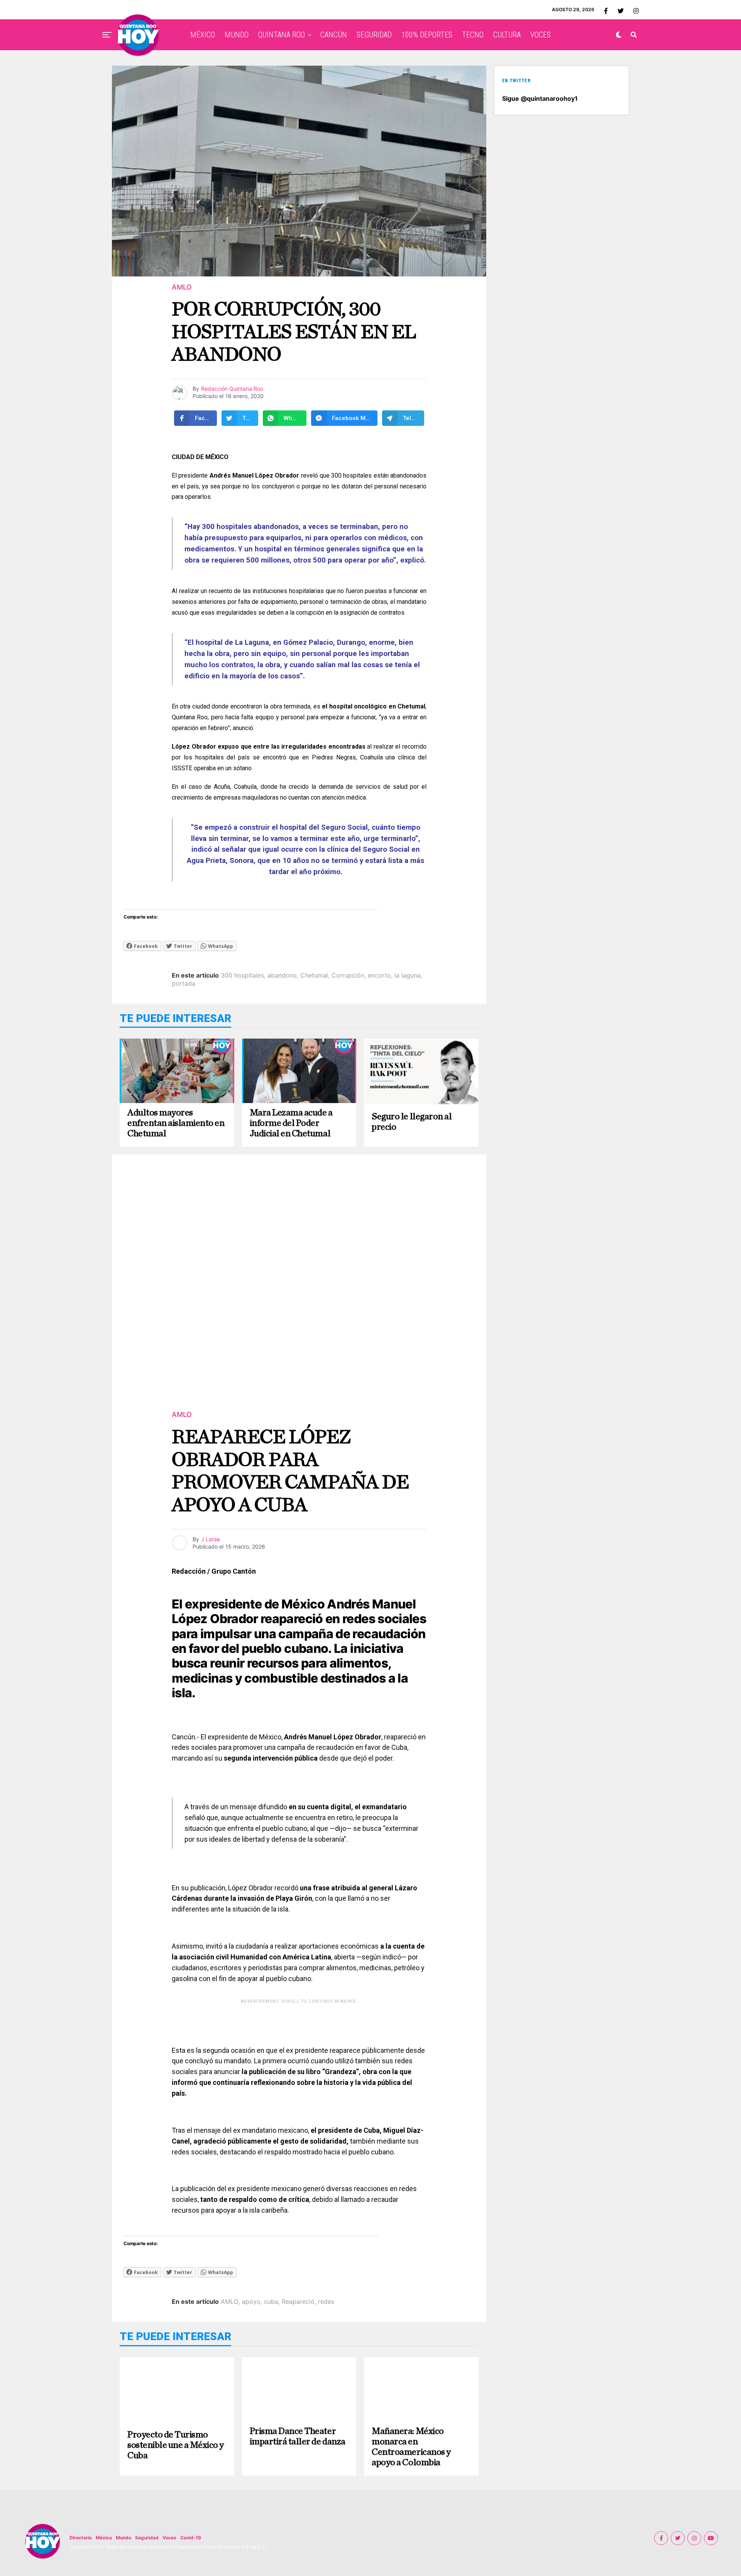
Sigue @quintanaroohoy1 (540, 98)
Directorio (81, 2538)
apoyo (251, 2301)
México (104, 2538)
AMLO (230, 2301)
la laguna (408, 975)
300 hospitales (242, 975)
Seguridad (147, 2538)
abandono (282, 975)
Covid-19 (191, 2538)
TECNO (473, 35)
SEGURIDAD (374, 35)
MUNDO (237, 35)
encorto (379, 975)
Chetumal (314, 975)
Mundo (123, 2538)
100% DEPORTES (427, 35)
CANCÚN (334, 35)
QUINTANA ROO (282, 35)
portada (184, 983)
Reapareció (298, 2301)
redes (326, 2301)
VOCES (541, 35)
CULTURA (507, 35)
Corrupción (348, 975)
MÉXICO (203, 35)
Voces (169, 2538)
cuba (271, 2301)
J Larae (211, 1539)
